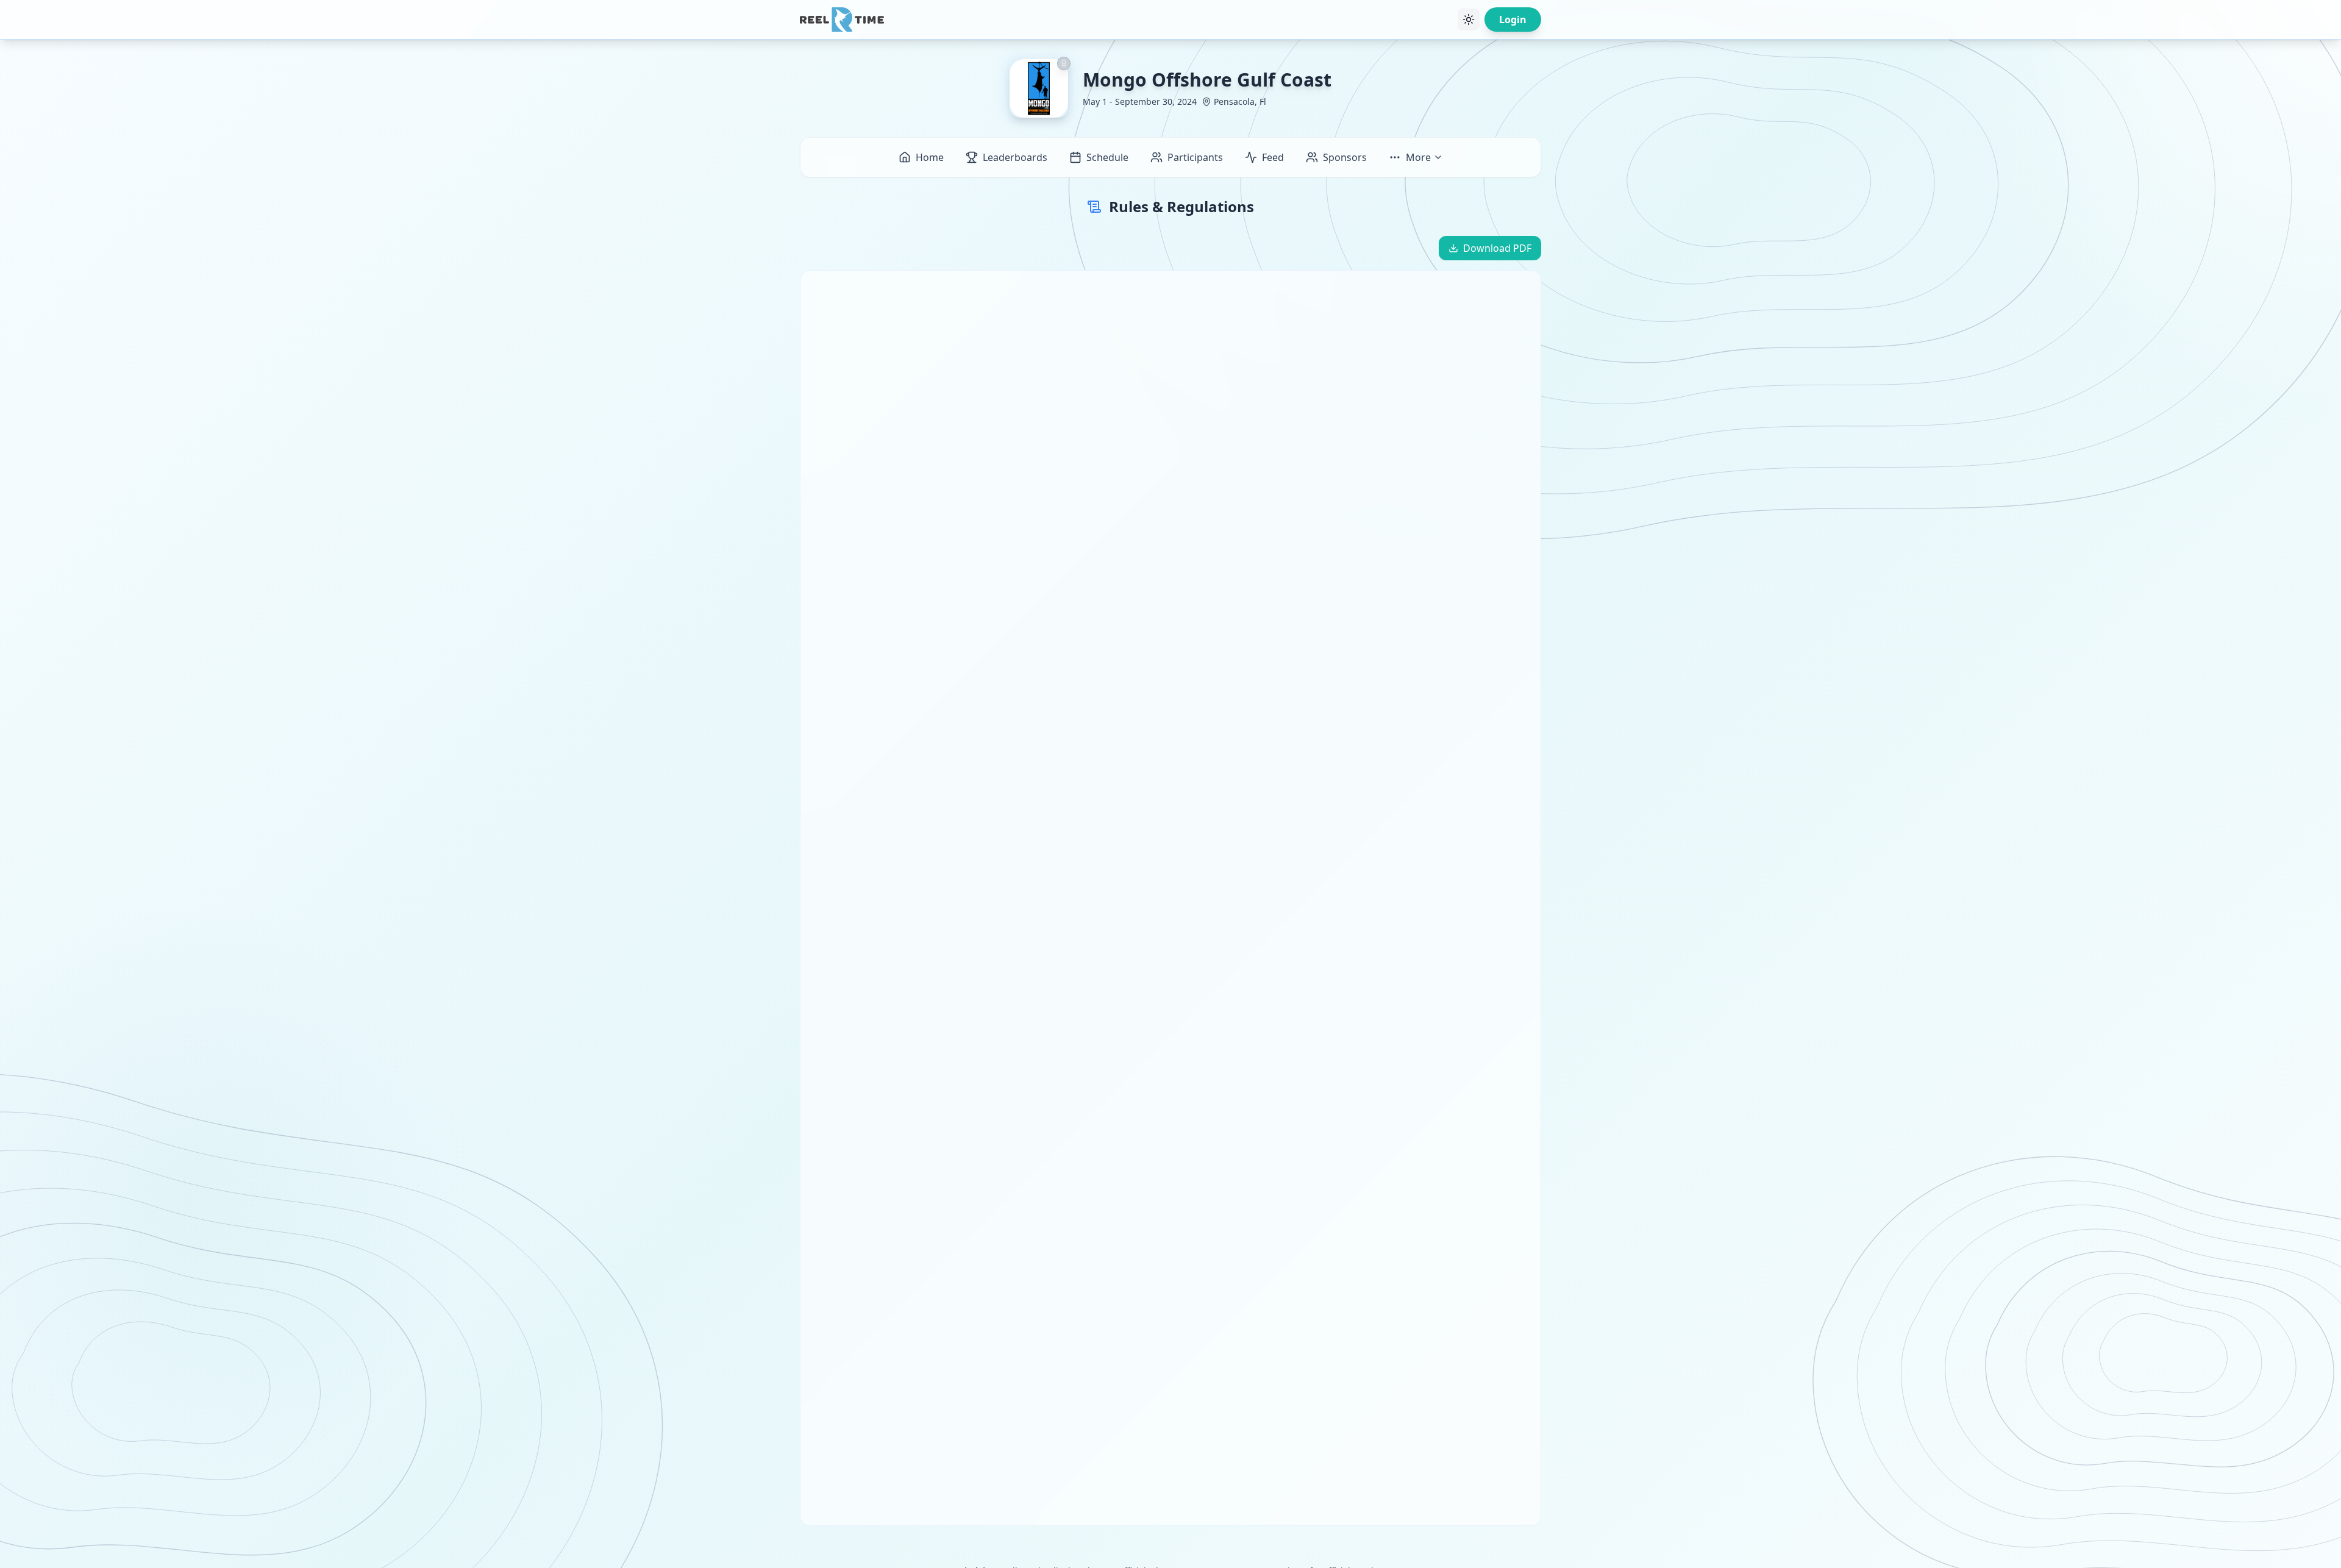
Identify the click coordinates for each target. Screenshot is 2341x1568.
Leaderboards (1015, 157)
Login (1513, 20)
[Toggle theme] (1469, 20)
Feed (1273, 157)
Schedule (1107, 157)
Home (930, 157)
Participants (1195, 157)
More (1418, 157)
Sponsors (1345, 157)
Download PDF (1497, 248)
